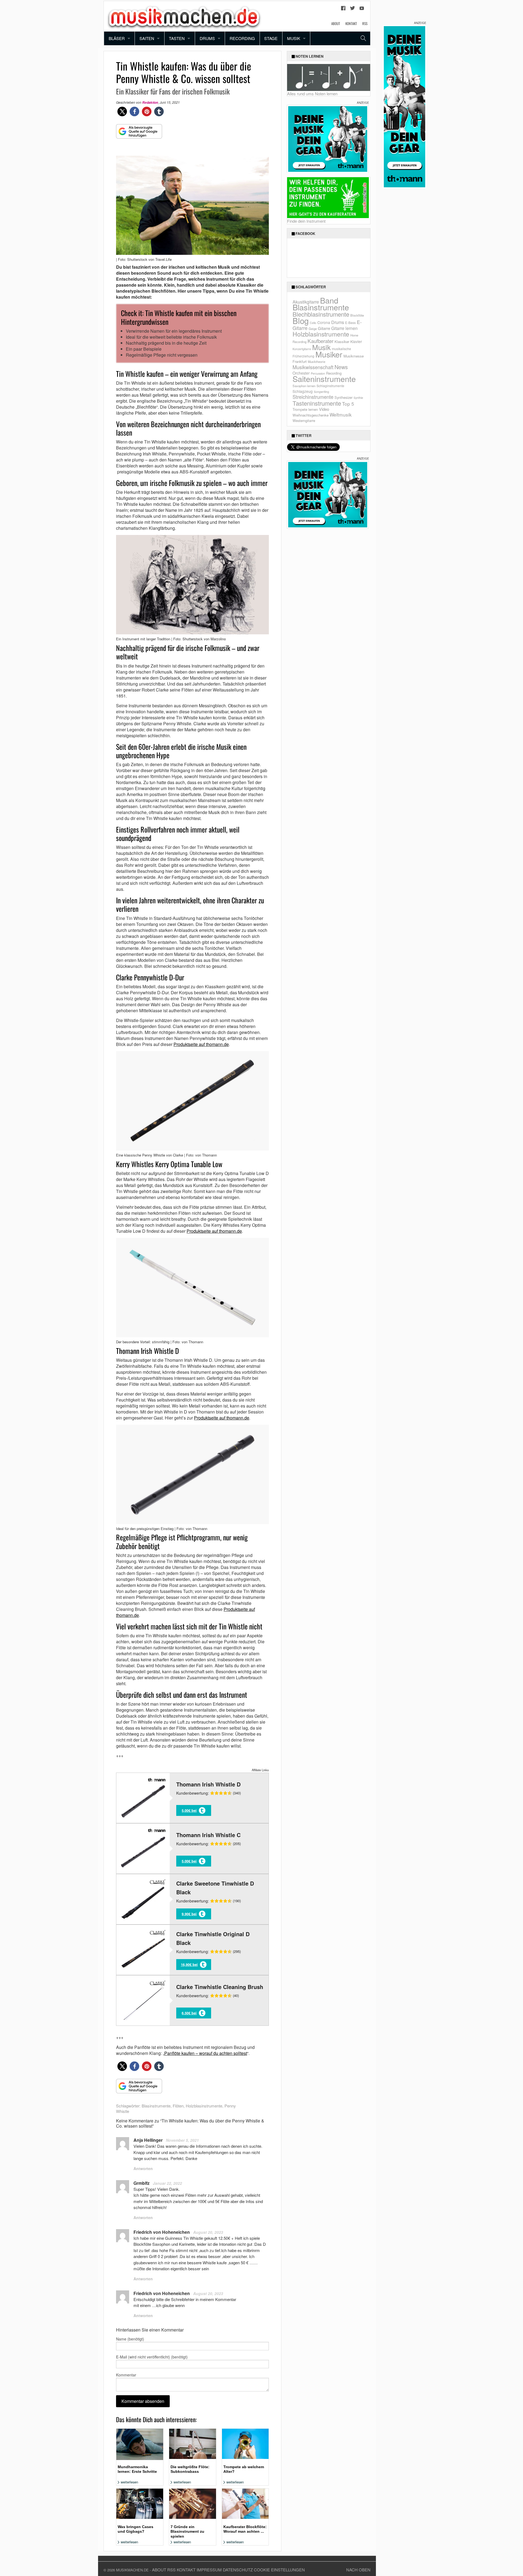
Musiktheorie (317, 362)
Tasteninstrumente (317, 403)
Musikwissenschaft (313, 367)
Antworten (143, 2168)
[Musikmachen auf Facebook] (343, 10)
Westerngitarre (304, 420)
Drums (207, 38)
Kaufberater (320, 341)
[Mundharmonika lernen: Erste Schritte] (140, 2444)
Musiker (329, 354)
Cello (313, 323)
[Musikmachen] (184, 16)
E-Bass (350, 322)
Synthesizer (343, 397)
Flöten (178, 2106)
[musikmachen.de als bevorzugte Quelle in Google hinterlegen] (139, 134)
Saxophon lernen (304, 386)
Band (329, 300)
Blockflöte (357, 315)
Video (324, 409)
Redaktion (150, 103)
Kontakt (351, 23)
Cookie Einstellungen (279, 2570)
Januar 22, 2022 (167, 2183)
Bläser (117, 38)
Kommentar (126, 2375)
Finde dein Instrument (306, 221)
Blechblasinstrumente (321, 314)
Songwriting (321, 392)
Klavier (356, 341)
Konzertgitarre (302, 349)
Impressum (209, 2570)
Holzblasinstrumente (204, 2106)
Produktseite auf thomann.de (201, 1044)
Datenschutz (238, 2570)
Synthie (358, 398)
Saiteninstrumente (324, 379)
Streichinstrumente (313, 397)
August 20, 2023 (208, 2232)
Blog (301, 320)
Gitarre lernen (344, 328)
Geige (313, 329)
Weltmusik (341, 414)
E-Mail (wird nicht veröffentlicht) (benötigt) (152, 2357)
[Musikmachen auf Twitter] (352, 10)
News (341, 367)
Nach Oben (358, 2570)
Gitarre (324, 328)
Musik (294, 38)
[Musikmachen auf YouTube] (362, 10)
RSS (365, 23)
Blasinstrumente (156, 2106)
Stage (271, 38)
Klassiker (342, 342)
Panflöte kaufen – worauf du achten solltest (206, 2053)
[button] (122, 111)
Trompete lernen (305, 409)
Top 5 (348, 404)
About (336, 23)
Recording (242, 38)
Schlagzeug (303, 391)
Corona (324, 322)
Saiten (147, 38)
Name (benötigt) (130, 2339)
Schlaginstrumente (330, 386)
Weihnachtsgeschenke (311, 415)
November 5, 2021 (182, 2140)
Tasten (177, 38)
